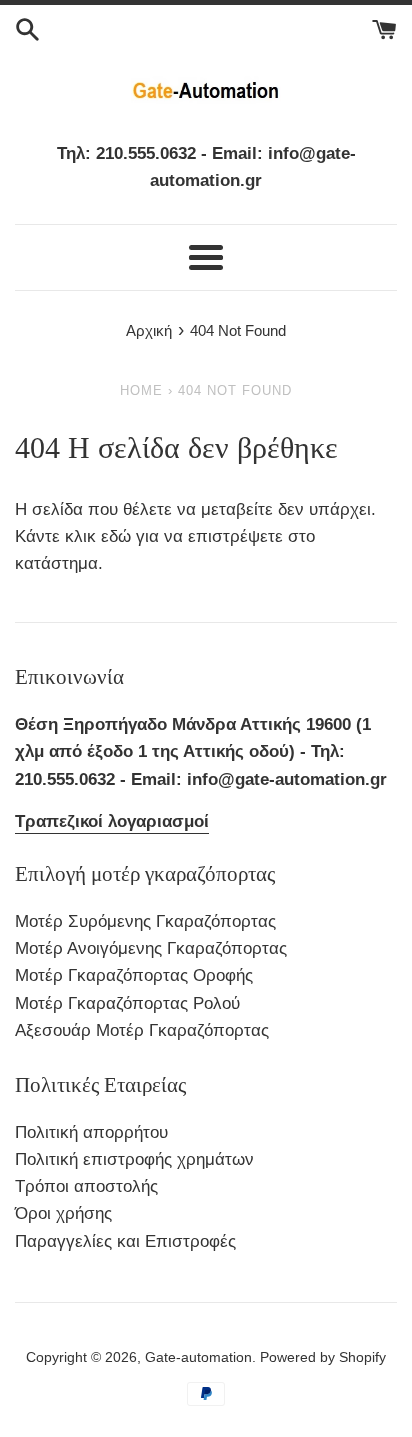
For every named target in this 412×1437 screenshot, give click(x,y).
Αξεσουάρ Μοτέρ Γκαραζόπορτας (142, 1030)
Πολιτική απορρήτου (91, 1132)
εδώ (118, 536)
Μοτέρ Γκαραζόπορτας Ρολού (127, 1003)
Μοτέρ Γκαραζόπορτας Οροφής (134, 975)
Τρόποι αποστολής (86, 1186)
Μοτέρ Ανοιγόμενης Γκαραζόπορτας (151, 948)
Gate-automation (198, 1357)
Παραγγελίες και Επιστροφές (125, 1241)
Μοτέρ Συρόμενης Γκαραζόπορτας (145, 921)
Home (141, 390)
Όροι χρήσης (63, 1213)
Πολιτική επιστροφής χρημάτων (134, 1159)
